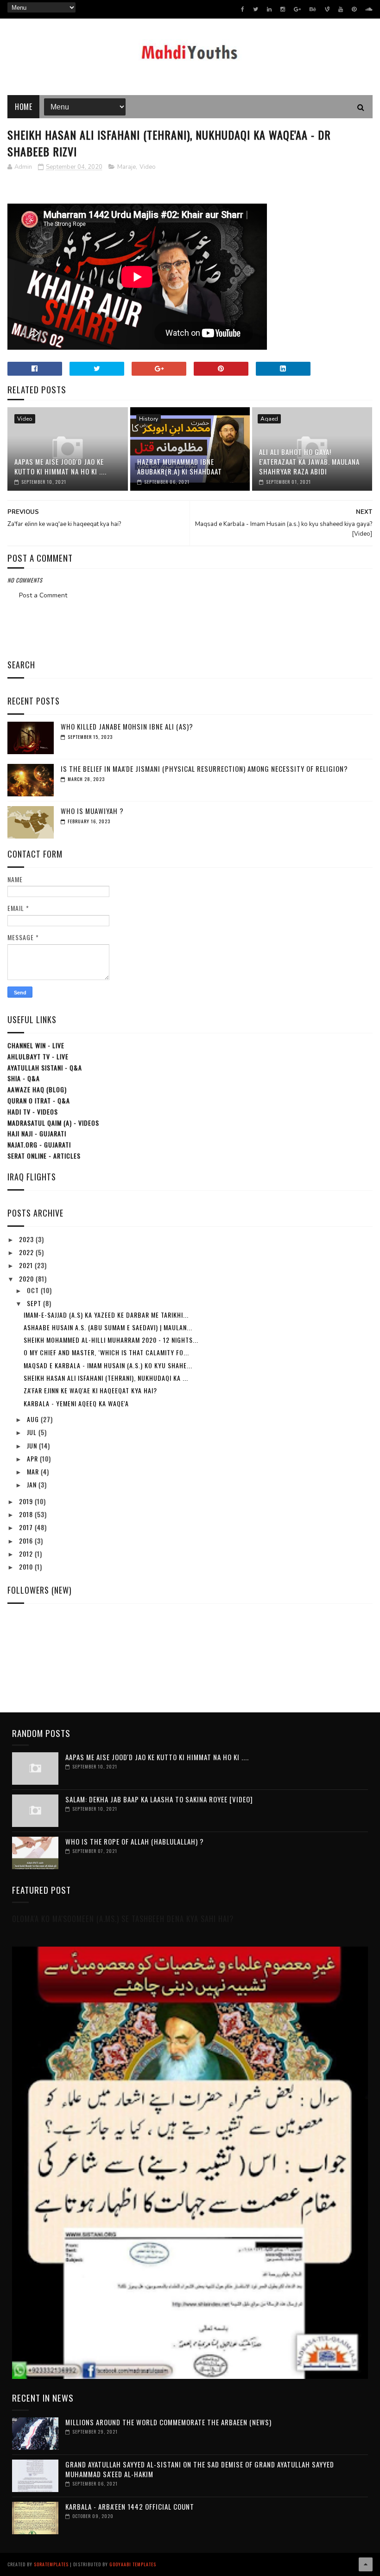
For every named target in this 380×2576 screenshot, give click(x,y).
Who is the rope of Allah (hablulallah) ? (135, 1841)
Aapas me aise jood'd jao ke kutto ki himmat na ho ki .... (60, 466)
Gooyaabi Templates (133, 2564)
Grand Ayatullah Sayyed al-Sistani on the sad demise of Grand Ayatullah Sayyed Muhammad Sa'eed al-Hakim (200, 2469)
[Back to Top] (366, 2564)
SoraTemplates (51, 2564)
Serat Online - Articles (44, 1156)
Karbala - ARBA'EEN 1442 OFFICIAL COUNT (130, 2506)
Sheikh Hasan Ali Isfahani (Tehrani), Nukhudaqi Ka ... (106, 1378)
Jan (33, 1484)
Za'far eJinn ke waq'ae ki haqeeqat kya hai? (90, 1390)
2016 (27, 1541)
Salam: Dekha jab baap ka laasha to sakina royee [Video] (159, 1799)
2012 (27, 1554)
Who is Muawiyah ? (92, 811)
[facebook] (243, 9)
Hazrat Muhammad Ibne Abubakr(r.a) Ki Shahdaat (180, 466)
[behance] (313, 9)
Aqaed (269, 419)
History (149, 419)
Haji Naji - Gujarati (37, 1133)
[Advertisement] (190, 627)
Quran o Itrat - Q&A (39, 1100)
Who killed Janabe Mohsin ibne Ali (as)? (127, 726)
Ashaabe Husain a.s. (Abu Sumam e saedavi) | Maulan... (108, 1327)
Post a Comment (43, 595)
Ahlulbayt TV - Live (38, 1056)
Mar (34, 1471)
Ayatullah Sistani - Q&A (45, 1067)
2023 (27, 1239)
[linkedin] (269, 9)
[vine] (327, 9)
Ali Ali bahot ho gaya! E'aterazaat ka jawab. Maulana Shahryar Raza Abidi (309, 461)
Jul (33, 1432)
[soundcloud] (369, 9)
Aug (34, 1419)
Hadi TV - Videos (33, 1112)
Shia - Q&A (24, 1078)
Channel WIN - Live (36, 1045)
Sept (35, 1303)
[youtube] (341, 9)
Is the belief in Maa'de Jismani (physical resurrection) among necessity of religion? (204, 769)
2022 (27, 1252)
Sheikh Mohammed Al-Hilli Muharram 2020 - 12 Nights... (111, 1340)
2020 (27, 1278)
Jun (33, 1445)
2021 (27, 1265)
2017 (27, 1527)
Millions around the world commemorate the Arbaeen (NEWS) (168, 2422)
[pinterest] (354, 9)
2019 (27, 1501)
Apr (33, 1458)
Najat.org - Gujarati (39, 1144)
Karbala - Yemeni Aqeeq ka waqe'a (76, 1403)
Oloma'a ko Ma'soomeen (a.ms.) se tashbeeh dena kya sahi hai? (123, 1919)
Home (23, 107)
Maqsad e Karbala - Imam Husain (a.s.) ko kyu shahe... (108, 1365)
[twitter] (256, 9)
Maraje (127, 167)
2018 (27, 1514)
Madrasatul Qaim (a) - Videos (53, 1123)
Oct (34, 1290)
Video (148, 167)
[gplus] (297, 9)
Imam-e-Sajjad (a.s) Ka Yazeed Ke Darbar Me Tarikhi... (106, 1315)
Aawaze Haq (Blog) (37, 1089)
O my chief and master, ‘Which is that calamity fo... (106, 1352)
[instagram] (283, 9)
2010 (27, 1567)
